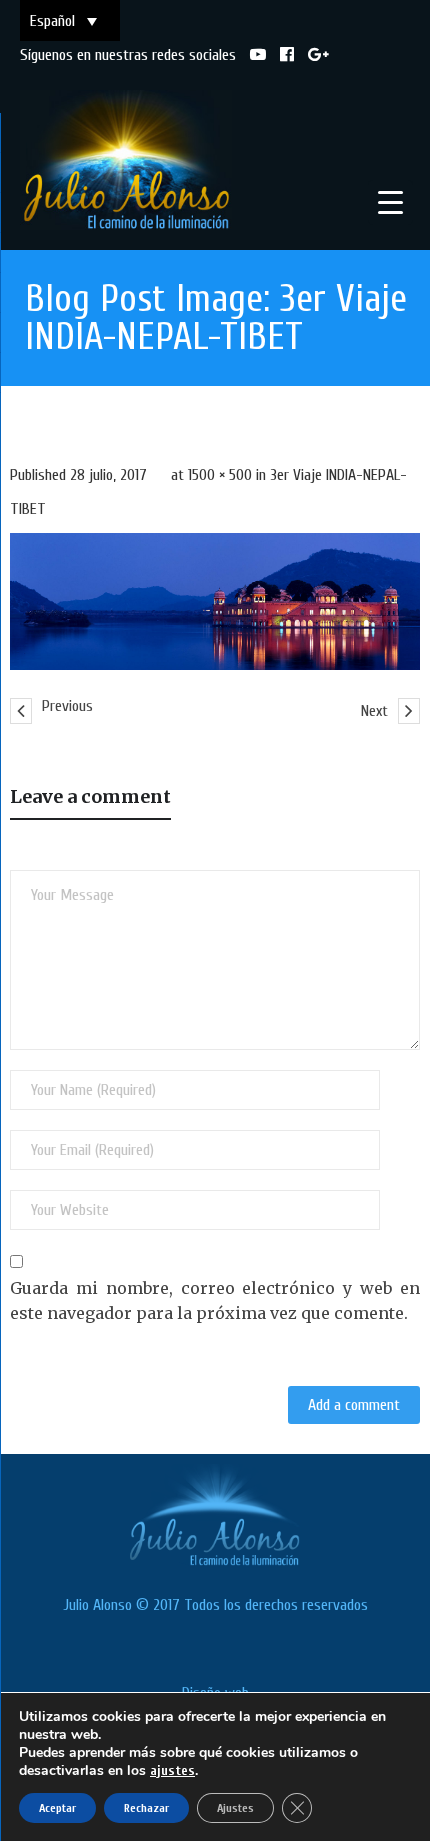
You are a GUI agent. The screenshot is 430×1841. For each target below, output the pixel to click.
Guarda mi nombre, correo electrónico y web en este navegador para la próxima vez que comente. (215, 1301)
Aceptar (57, 1808)
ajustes (172, 1770)
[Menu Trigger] (390, 202)
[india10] (215, 601)
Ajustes (235, 1808)
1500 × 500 (220, 475)
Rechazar (146, 1808)
